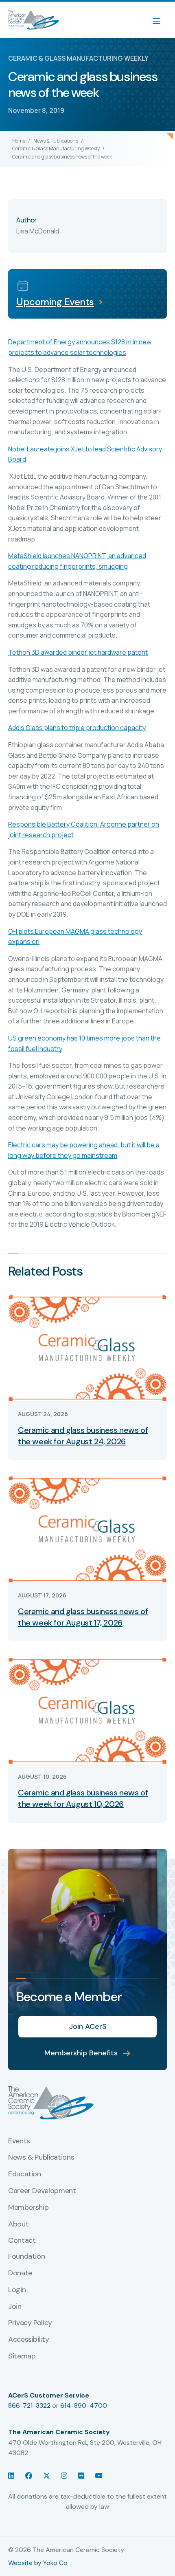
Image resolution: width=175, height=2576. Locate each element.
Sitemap (22, 2356)
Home (19, 141)
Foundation (26, 2257)
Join (15, 2307)
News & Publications (56, 141)
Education (25, 2174)
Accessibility (28, 2340)
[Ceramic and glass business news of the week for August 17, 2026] (87, 1529)
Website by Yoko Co (38, 2563)
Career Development (42, 2191)
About (18, 2224)
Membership (28, 2208)
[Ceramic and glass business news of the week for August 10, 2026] (87, 1710)
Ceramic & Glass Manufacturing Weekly (56, 148)
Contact (22, 2241)
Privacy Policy (30, 2323)
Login (17, 2290)
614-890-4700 (84, 2406)
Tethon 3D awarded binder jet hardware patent (78, 652)
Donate (20, 2273)
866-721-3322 (29, 2406)
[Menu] (160, 20)
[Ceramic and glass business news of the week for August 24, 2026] (87, 1347)
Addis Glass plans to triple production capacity (77, 728)
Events (19, 2141)
